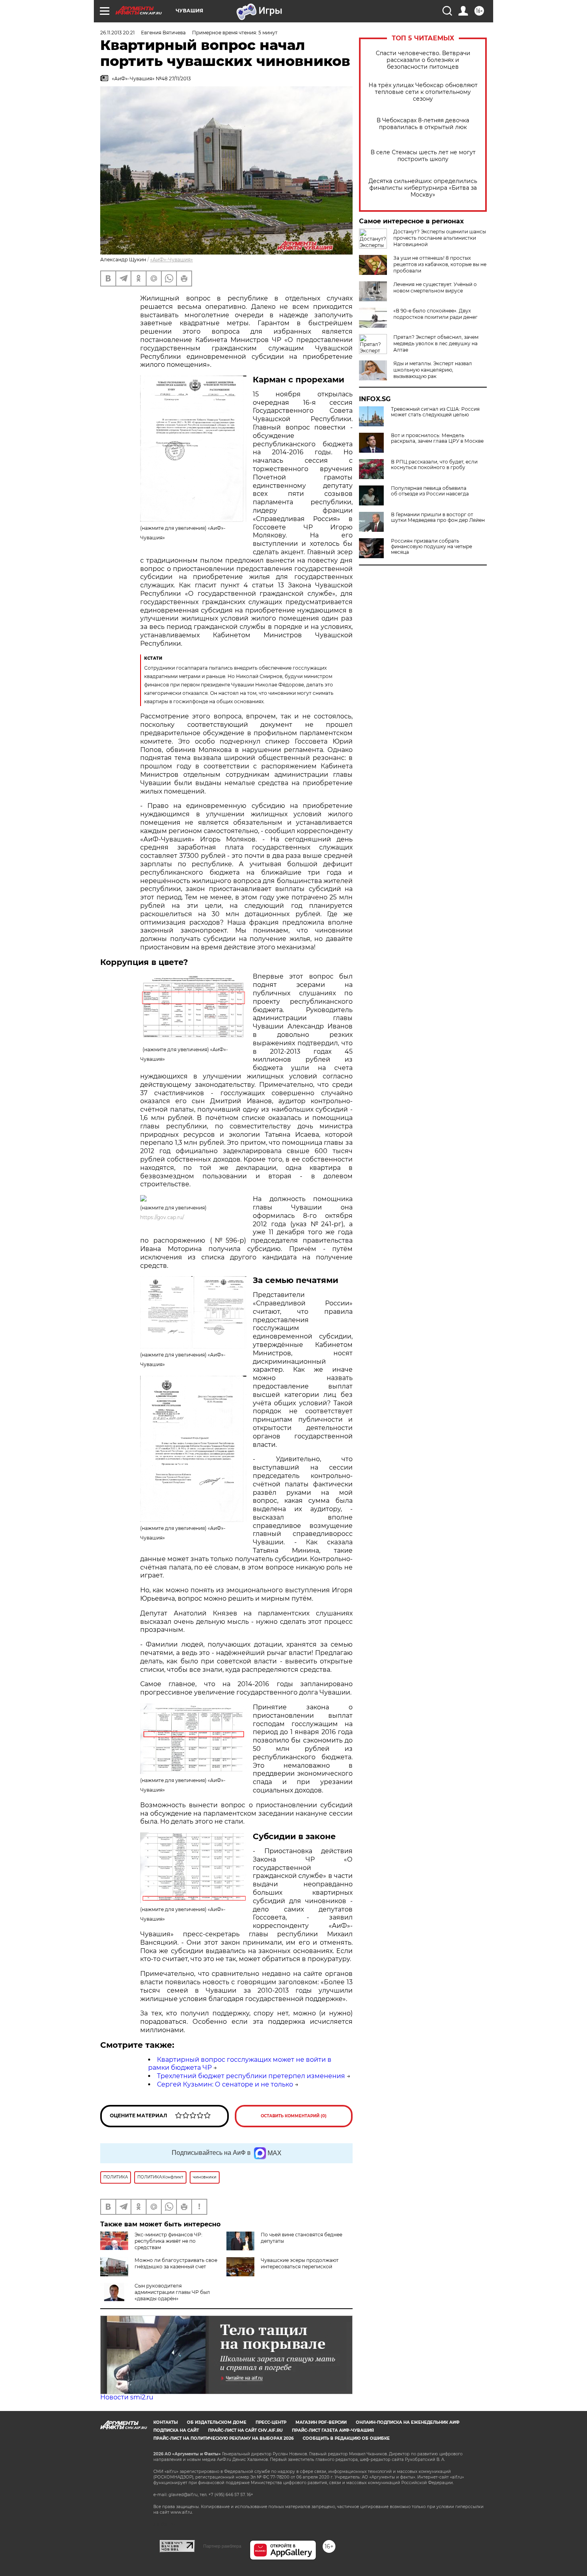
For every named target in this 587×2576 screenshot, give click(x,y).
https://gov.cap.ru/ (162, 1217)
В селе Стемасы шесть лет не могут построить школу (423, 156)
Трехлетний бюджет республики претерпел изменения (251, 2076)
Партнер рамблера (222, 2546)
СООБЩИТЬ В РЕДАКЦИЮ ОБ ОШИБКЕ (346, 2438)
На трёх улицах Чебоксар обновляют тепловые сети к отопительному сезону (423, 92)
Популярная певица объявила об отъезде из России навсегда (430, 491)
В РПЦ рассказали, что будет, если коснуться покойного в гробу (434, 465)
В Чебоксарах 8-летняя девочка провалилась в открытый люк (423, 124)
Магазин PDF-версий (321, 2422)
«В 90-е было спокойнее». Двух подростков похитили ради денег (435, 314)
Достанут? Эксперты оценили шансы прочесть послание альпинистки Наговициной (440, 238)
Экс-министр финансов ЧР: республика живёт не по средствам (169, 2241)
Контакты (166, 2422)
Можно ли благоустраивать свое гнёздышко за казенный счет (176, 2263)
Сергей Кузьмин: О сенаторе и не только (225, 2084)
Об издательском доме (217, 2422)
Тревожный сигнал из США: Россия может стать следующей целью (435, 412)
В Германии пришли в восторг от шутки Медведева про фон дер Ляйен (438, 517)
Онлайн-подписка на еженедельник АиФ (408, 2422)
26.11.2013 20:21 (117, 33)
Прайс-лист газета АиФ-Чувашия (333, 2430)
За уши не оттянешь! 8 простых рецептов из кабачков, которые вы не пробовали (440, 264)
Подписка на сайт (176, 2430)
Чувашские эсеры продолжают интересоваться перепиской (300, 2263)
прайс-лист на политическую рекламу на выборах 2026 (223, 2438)
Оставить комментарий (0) (294, 2116)
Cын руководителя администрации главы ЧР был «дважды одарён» (172, 2292)
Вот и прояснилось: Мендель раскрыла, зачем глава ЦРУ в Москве (437, 438)
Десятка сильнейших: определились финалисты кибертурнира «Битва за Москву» (423, 188)
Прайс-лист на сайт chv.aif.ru (245, 2430)
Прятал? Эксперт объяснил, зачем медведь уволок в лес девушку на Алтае (436, 343)
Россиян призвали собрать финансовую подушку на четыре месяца (431, 547)
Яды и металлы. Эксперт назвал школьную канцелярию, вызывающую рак (433, 370)
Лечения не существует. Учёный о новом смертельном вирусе (435, 287)
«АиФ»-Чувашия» (172, 260)
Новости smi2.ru (127, 2397)
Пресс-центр (271, 2422)
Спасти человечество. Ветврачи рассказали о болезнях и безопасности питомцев (423, 60)
